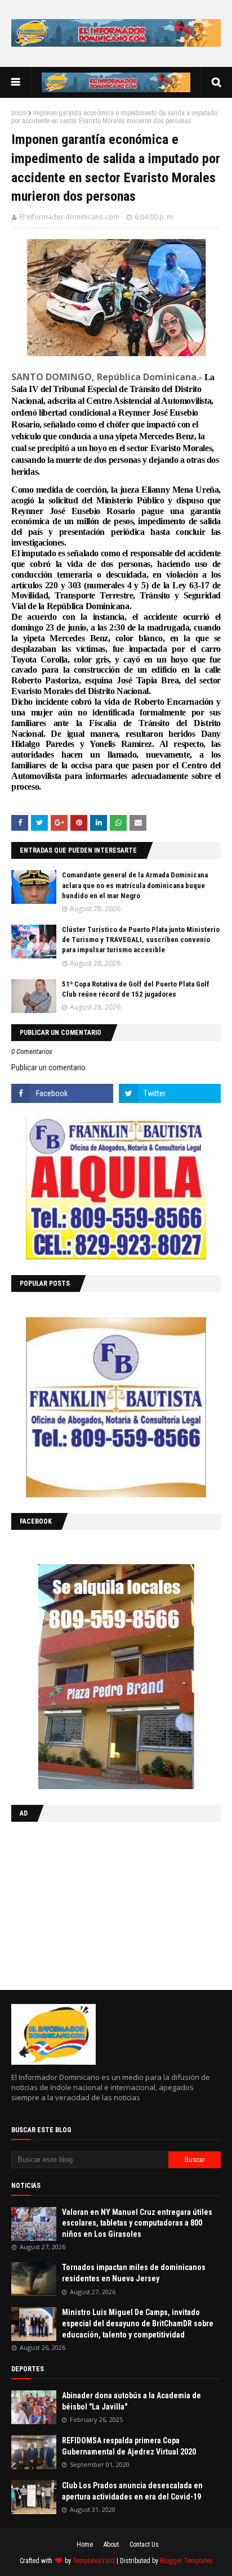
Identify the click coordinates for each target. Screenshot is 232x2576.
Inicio (19, 113)
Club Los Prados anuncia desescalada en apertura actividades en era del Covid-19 (132, 2491)
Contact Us (144, 2545)
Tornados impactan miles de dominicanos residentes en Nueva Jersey (134, 2273)
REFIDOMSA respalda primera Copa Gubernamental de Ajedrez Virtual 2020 (129, 2446)
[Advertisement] (82, 1903)
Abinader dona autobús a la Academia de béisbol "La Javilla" (131, 2401)
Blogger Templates (186, 2561)
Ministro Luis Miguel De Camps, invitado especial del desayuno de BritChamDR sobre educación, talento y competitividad (138, 2323)
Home (85, 2545)
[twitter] (170, 1093)
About (111, 2545)
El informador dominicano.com (70, 217)
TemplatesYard (94, 2561)
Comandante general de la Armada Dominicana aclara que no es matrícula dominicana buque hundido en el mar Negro (135, 885)
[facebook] (62, 1093)
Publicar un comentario (48, 1068)
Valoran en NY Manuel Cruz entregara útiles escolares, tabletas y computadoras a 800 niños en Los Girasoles (137, 2223)
